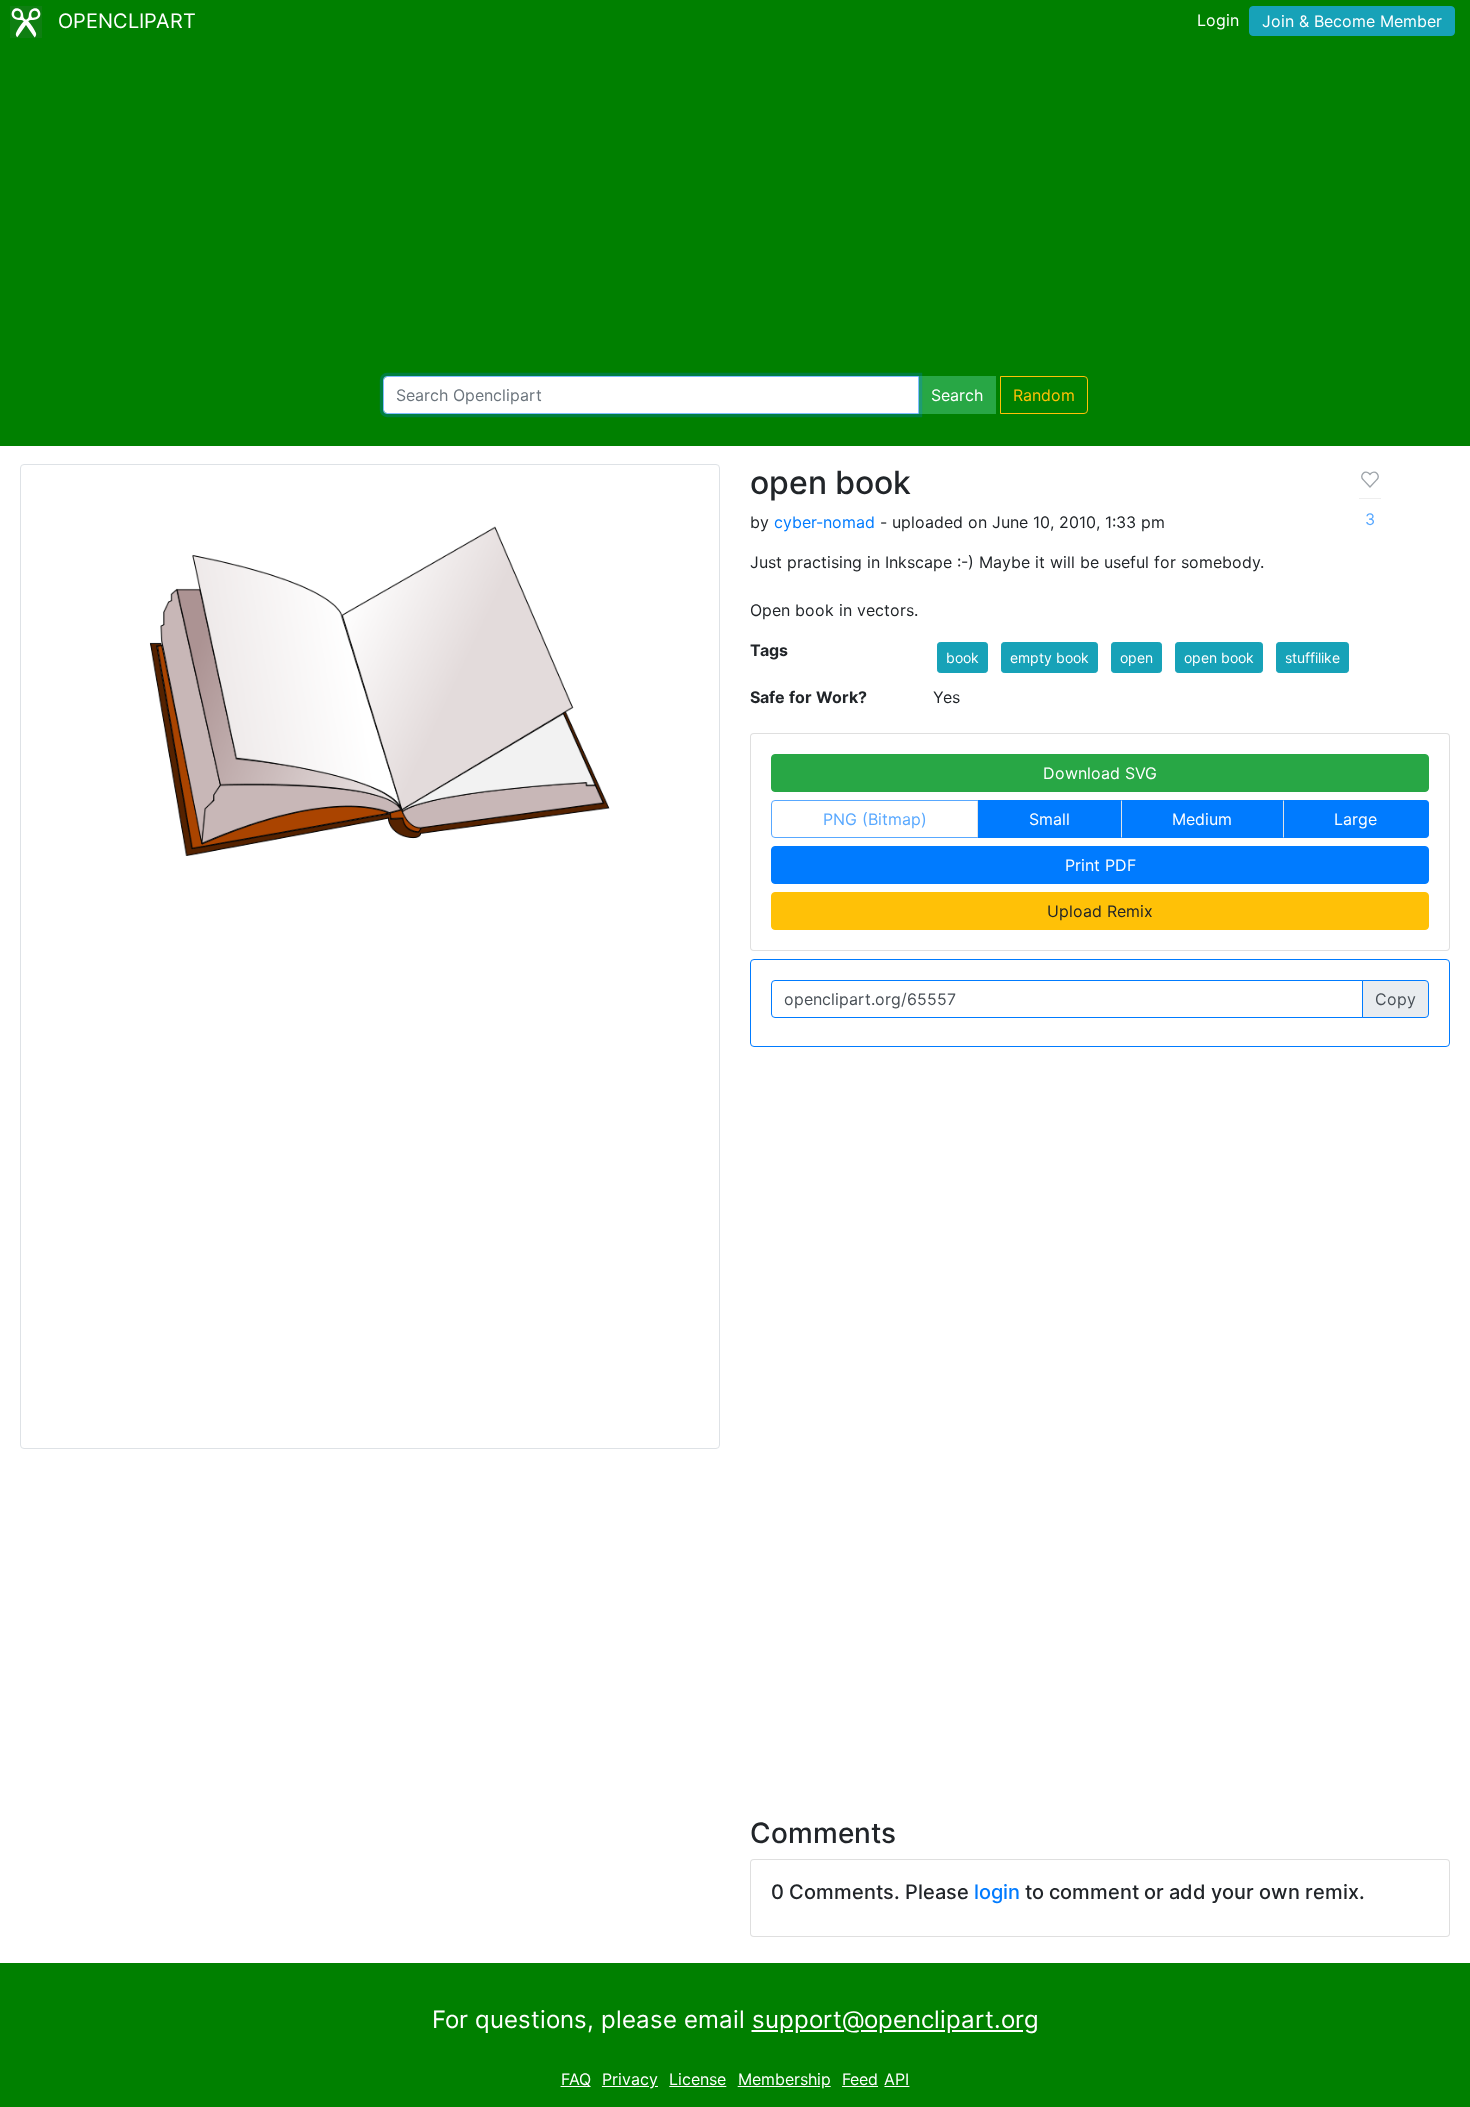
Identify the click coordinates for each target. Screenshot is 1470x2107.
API (896, 2079)
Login (1218, 20)
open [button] (1136, 657)
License (697, 2079)
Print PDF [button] (1100, 865)
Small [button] (1049, 819)
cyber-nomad (824, 522)
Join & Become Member (1352, 21)
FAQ (576, 2079)
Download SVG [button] (1100, 773)
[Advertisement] (735, 210)
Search (957, 395)
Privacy (630, 2079)
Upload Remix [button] (1100, 911)
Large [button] (1355, 819)
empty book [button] (1049, 657)
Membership (784, 2079)
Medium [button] (1202, 819)
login (997, 1892)
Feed (860, 2079)
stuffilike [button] (1312, 657)
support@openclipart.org (895, 2019)
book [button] (962, 657)
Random (1044, 395)
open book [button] (1219, 657)
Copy (1395, 999)
